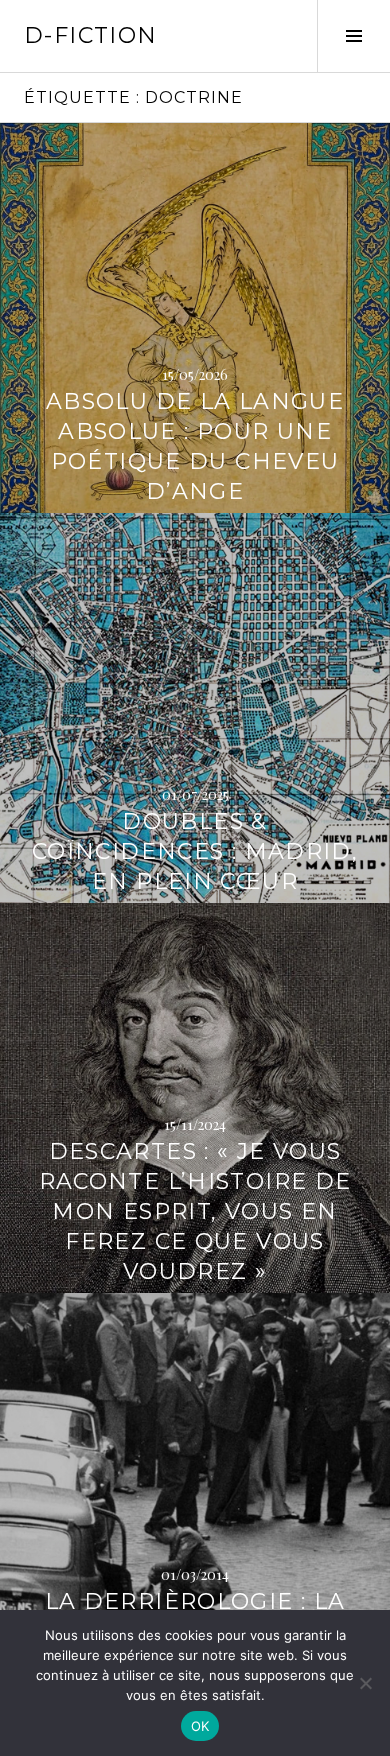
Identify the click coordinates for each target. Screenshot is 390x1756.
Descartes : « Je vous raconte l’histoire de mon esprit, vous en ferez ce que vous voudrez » (195, 1211)
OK (200, 1726)
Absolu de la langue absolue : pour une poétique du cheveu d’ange (195, 446)
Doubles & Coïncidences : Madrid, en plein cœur (195, 851)
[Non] (365, 1683)
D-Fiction (90, 35)
